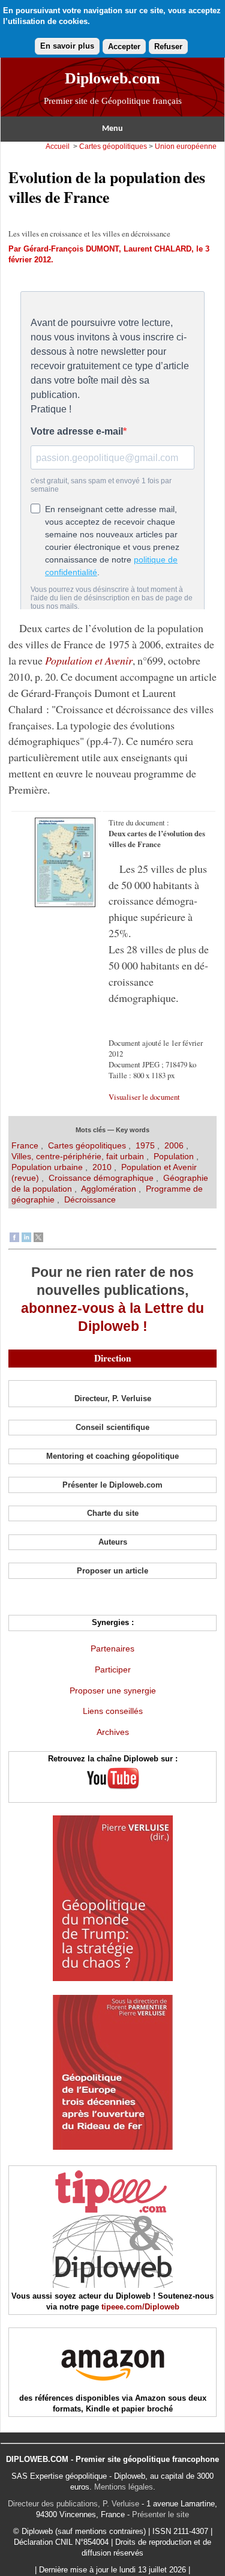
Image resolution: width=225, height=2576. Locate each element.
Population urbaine (47, 1167)
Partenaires (112, 1648)
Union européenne (186, 146)
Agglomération (109, 1189)
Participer (113, 1670)
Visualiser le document (144, 1097)
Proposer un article (112, 1571)
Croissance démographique (101, 1178)
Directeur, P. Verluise (113, 1398)
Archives (113, 1732)
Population (174, 1156)
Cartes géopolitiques (113, 146)
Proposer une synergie (113, 1691)
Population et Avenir (89, 660)
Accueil (58, 146)
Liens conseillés (113, 1711)
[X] (38, 1239)
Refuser (168, 47)
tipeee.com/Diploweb (140, 2307)
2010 (102, 1167)
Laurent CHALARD (157, 249)
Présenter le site (160, 2514)
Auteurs (113, 1542)
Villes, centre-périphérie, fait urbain (78, 1156)
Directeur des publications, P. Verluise (73, 2504)
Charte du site (113, 1513)
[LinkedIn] (26, 1239)
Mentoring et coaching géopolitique (112, 1456)
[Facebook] (14, 1239)
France (26, 1145)
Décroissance (90, 1199)
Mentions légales (124, 2487)
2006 (174, 1145)
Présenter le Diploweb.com (112, 1485)
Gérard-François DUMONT (71, 249)
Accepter (124, 47)
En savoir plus (67, 46)
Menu (112, 129)
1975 (145, 1145)
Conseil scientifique (112, 1427)
